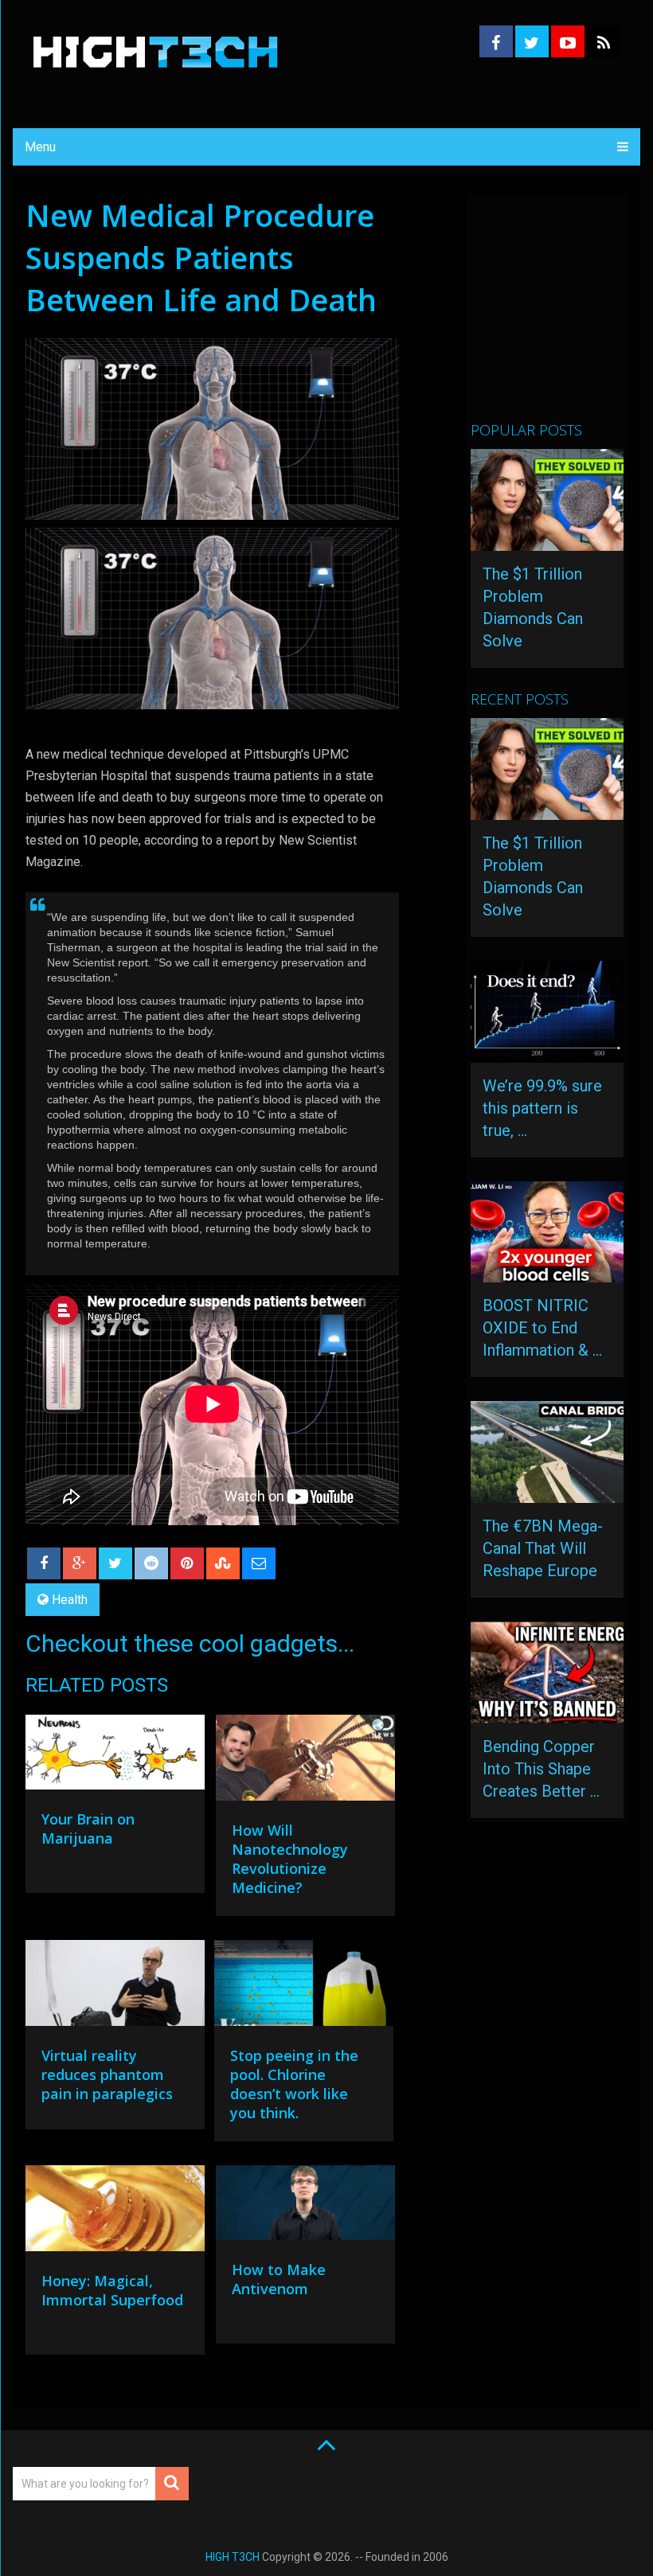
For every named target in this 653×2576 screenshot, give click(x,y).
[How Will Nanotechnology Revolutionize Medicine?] (305, 1762)
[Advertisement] (561, 314)
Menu (40, 147)
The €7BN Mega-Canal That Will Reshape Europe (543, 1548)
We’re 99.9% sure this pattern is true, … (542, 1108)
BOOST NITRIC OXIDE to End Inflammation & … (542, 1328)
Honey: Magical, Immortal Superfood (112, 2290)
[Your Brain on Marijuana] (115, 1756)
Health (70, 1600)
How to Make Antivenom (279, 2279)
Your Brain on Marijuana (88, 1829)
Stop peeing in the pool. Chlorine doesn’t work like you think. (294, 2084)
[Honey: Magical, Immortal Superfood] (115, 2212)
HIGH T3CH (233, 2557)
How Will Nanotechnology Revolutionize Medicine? (290, 1859)
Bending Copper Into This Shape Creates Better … (541, 1769)
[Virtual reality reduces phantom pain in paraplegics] (115, 1987)
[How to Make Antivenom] (305, 2207)
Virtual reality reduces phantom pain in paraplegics (107, 2074)
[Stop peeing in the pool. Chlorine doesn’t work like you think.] (304, 1987)
